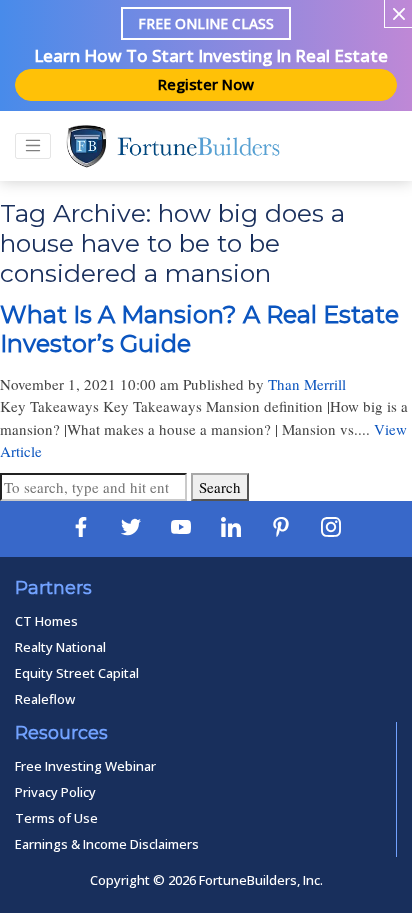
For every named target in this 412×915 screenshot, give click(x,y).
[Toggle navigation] (33, 146)
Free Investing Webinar (85, 766)
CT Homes (46, 621)
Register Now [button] (206, 84)
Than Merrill (307, 384)
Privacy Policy (55, 792)
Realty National (60, 647)
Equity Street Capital (77, 673)
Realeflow (45, 699)
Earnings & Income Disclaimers (107, 844)
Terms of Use (56, 818)
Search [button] (220, 487)
